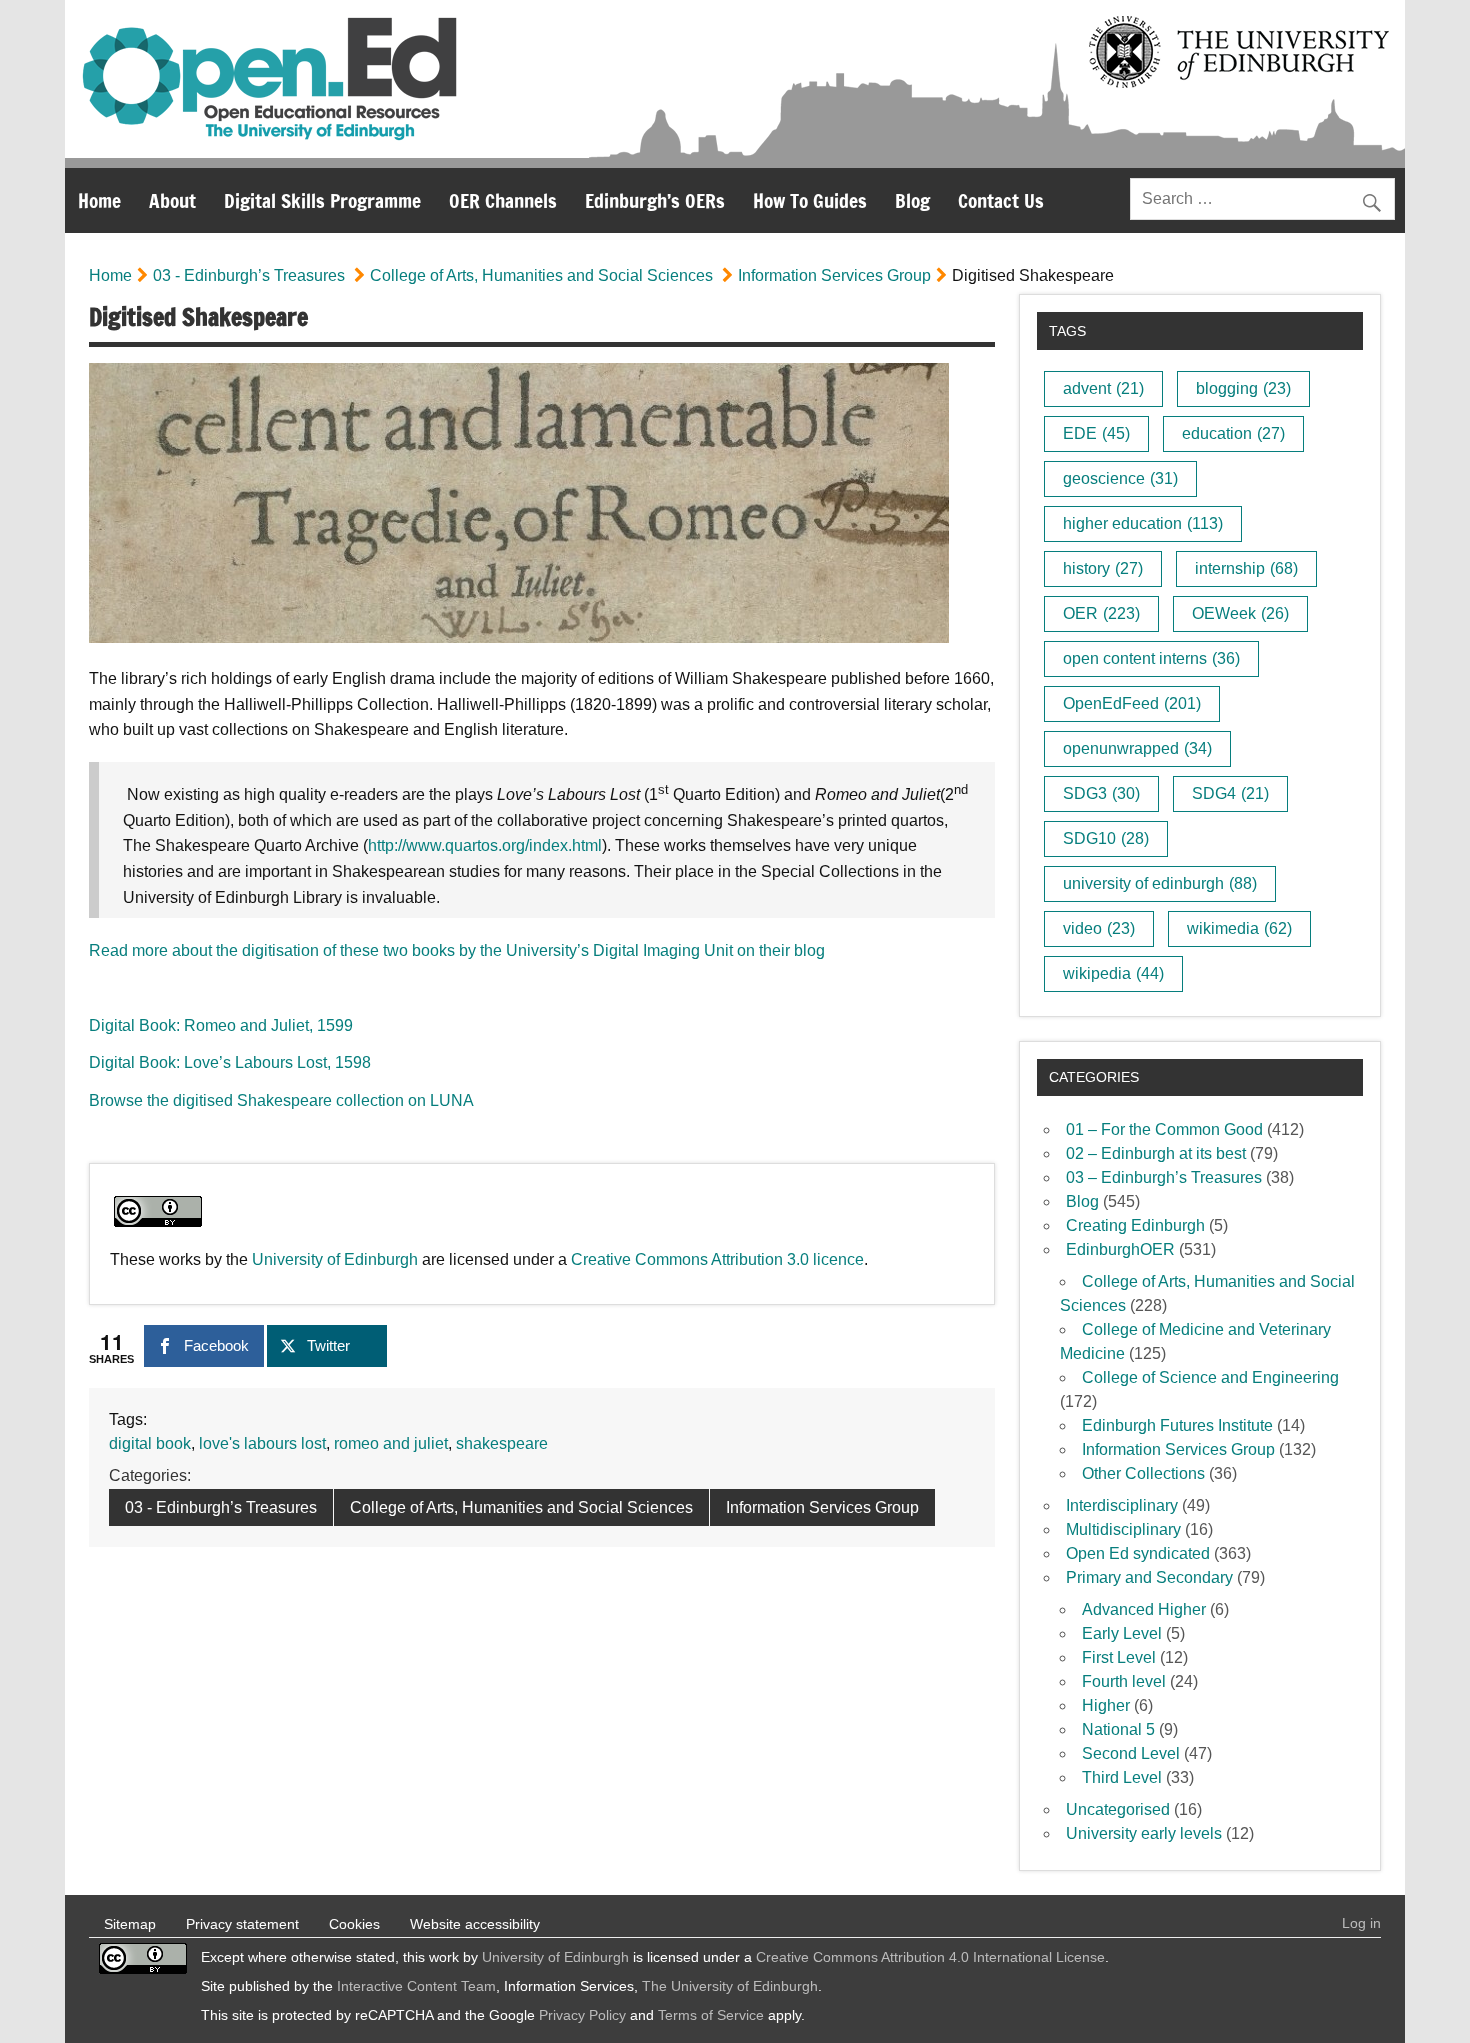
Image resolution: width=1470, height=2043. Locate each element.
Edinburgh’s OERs (655, 200)
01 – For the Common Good (1164, 1129)
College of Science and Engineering (1210, 1377)
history (1103, 568)
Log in (1361, 1923)
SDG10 (1106, 838)
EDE (1096, 433)
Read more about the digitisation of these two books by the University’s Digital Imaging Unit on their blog (457, 950)
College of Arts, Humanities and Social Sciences (541, 275)
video (1099, 928)
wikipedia (1113, 973)
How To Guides (810, 200)
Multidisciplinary (1123, 1529)
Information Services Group (834, 275)
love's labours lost (262, 1443)
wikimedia (1239, 928)
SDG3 (1101, 793)
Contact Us (1001, 200)
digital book (150, 1443)
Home (99, 200)
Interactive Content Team (416, 1986)
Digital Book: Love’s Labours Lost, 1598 (230, 1062)
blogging (1243, 388)
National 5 (1118, 1729)
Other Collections (1143, 1473)
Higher (1106, 1705)
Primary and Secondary (1149, 1577)
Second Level (1131, 1753)
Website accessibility (475, 1924)
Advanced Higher (1144, 1609)
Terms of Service (711, 2015)
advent (1103, 388)
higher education (1143, 523)
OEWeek (1240, 613)
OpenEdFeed (1132, 703)
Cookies (354, 1924)
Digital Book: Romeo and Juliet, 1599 (221, 1025)
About (172, 200)
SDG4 (1230, 793)
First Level (1119, 1657)
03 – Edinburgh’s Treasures (1164, 1177)
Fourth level (1124, 1681)
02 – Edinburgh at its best (1156, 1153)
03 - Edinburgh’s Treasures (249, 275)
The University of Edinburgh (730, 1986)
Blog (912, 200)
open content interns (1151, 658)
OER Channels (503, 200)
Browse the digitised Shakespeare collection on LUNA (281, 1100)
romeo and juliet (391, 1443)
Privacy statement (242, 1924)
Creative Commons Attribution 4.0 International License (930, 1957)
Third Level (1122, 1777)
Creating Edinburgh (1135, 1225)
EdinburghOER (1120, 1249)
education (1233, 433)
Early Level (1122, 1633)
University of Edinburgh (335, 1259)
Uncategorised (1118, 1809)
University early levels (1144, 1833)
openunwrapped (1137, 748)
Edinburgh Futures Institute (1177, 1425)
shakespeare (502, 1443)
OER (1101, 613)
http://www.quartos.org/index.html (485, 845)
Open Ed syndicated (1138, 1553)
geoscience (1120, 478)
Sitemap (130, 1924)
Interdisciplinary (1122, 1505)
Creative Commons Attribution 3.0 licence (717, 1259)
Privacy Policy (582, 2015)
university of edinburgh (1160, 883)
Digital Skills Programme (322, 200)
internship (1246, 568)
